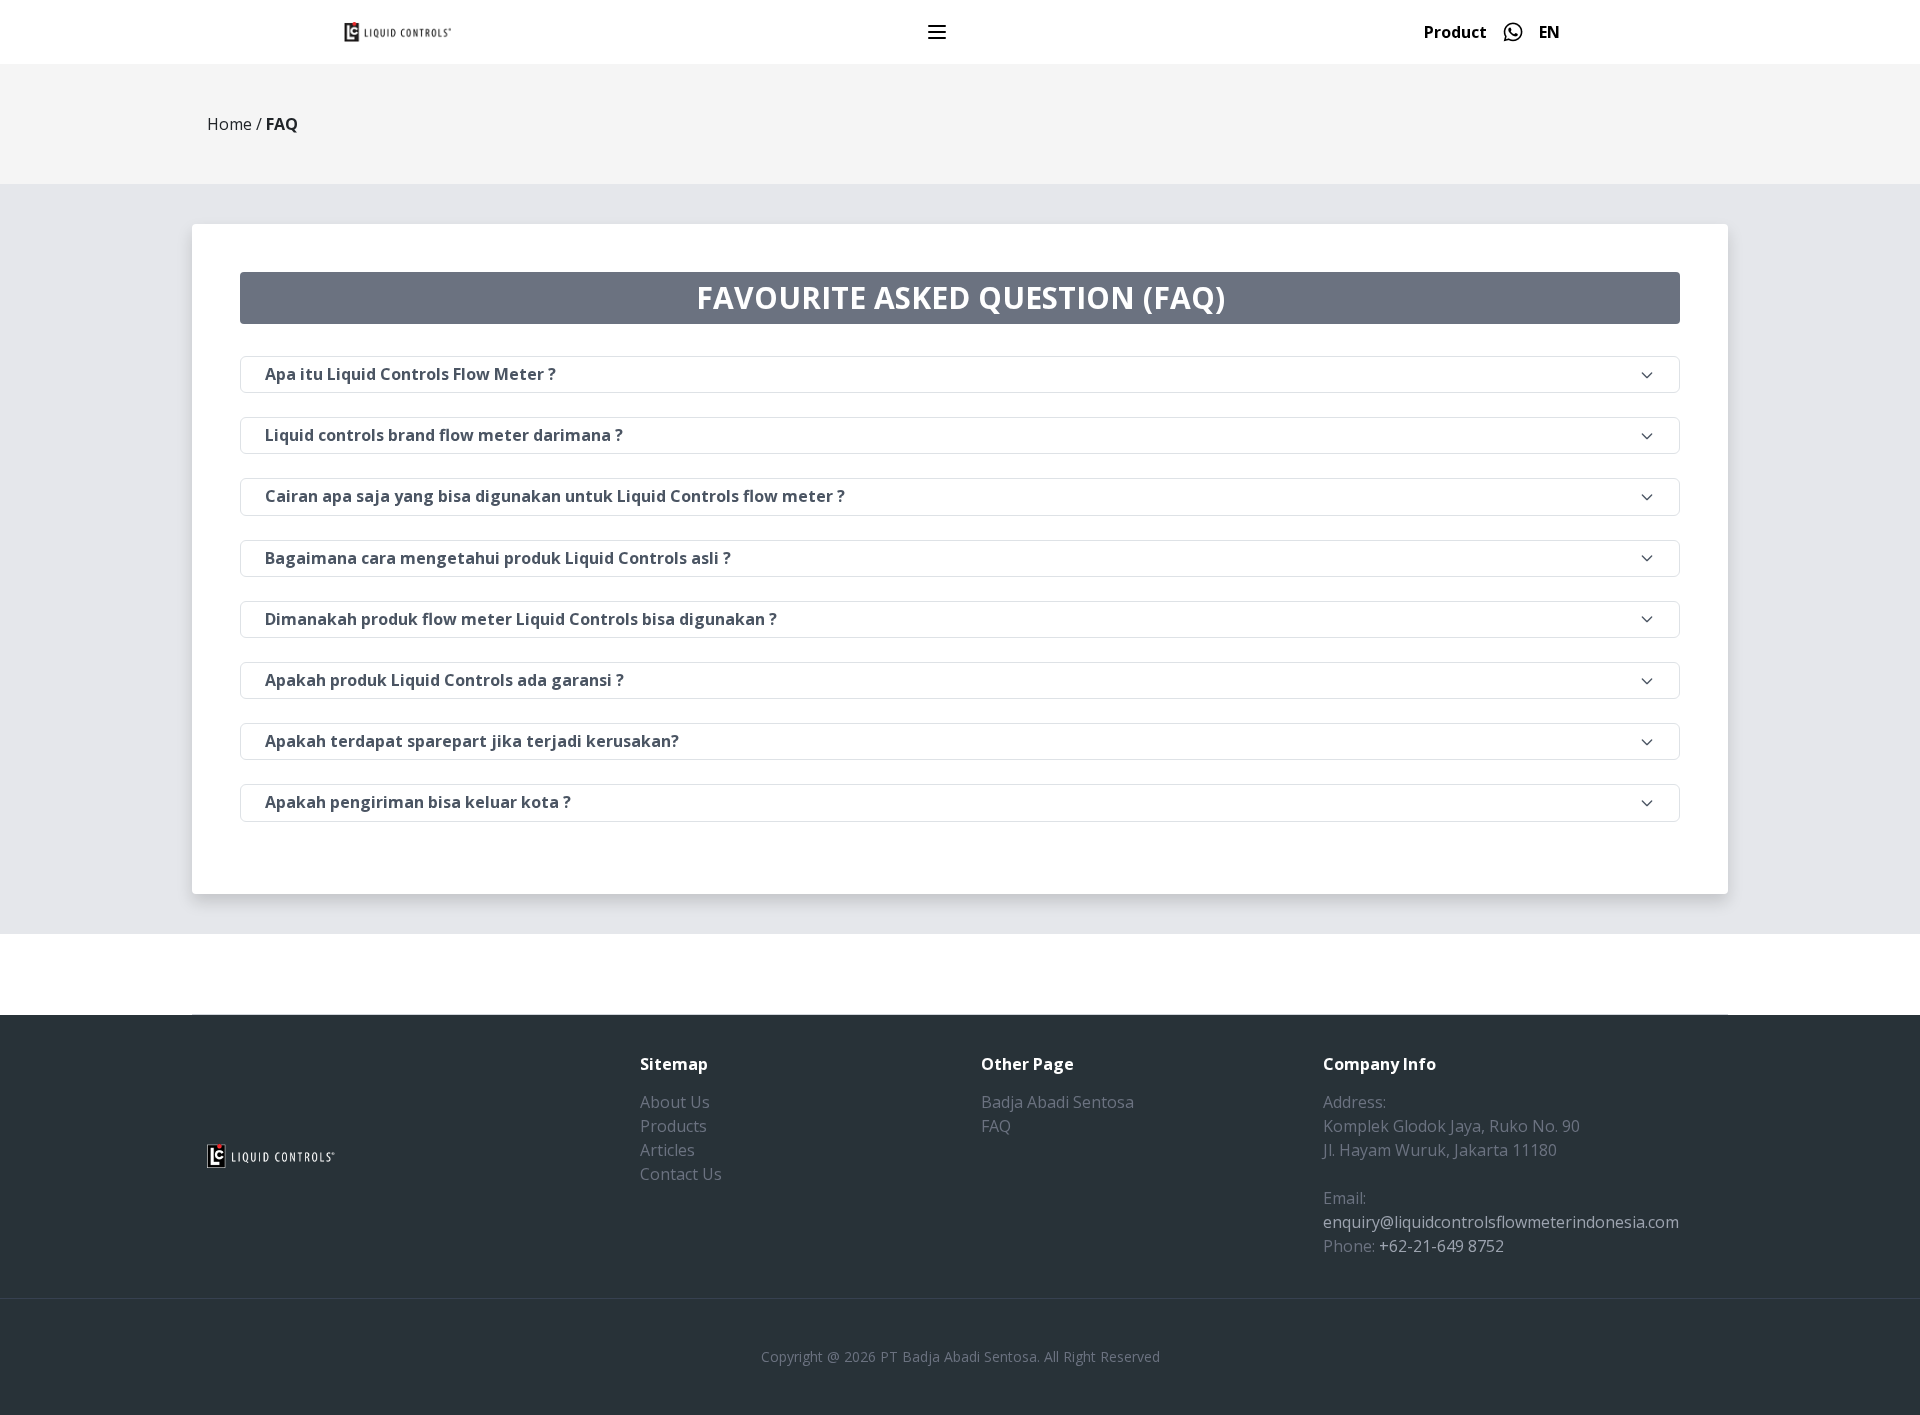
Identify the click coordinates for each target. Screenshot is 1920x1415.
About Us (675, 1102)
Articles (667, 1150)
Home (229, 124)
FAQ (996, 1126)
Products (673, 1126)
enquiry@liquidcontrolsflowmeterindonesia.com (1501, 1222)
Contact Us (681, 1174)
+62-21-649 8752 (1441, 1246)
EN (1549, 32)
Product (1455, 32)
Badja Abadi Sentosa (1057, 1102)
